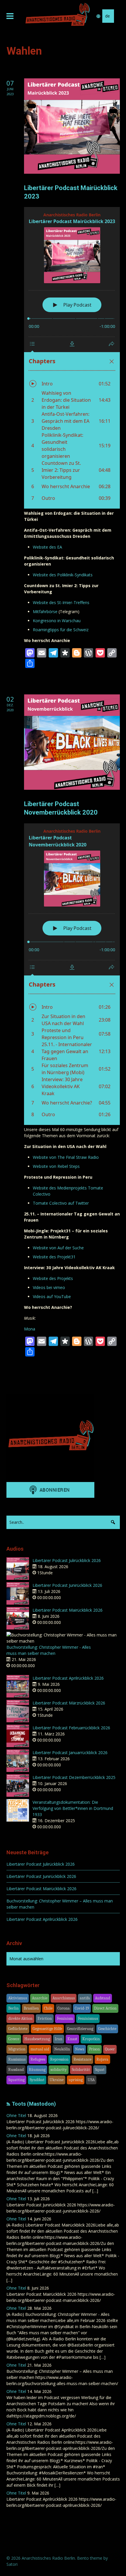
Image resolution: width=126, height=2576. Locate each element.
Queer (110, 2049)
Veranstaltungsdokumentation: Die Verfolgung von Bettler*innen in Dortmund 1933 (73, 1808)
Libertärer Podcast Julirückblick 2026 (67, 1560)
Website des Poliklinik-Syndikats (63, 575)
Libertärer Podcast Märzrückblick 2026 (69, 1703)
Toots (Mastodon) (34, 2104)
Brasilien (31, 2008)
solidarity (59, 2070)
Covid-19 (82, 2008)
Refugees (38, 2059)
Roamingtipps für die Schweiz (61, 630)
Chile (48, 2008)
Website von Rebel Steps (56, 1166)
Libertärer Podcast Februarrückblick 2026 (71, 1728)
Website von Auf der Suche (58, 1248)
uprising (76, 2080)
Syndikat (37, 2080)
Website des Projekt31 (54, 1257)
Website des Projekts (53, 1278)
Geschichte (107, 2029)
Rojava (102, 2059)
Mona (30, 1329)
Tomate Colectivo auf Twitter (61, 1203)
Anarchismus (64, 1998)
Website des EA (47, 547)
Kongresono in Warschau (57, 621)
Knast (72, 2039)
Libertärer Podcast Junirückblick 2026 (67, 1585)
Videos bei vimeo (49, 1287)
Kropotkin (91, 2039)
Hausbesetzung (37, 2039)
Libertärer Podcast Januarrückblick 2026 (70, 1753)
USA (91, 2080)
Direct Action (105, 2008)
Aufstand (103, 1998)
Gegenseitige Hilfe (47, 2029)
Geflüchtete (18, 2029)
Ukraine (57, 2080)
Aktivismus (18, 1998)
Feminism (65, 2018)
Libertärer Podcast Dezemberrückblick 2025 (74, 1777)
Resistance (82, 2059)
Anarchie (40, 1998)
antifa (85, 1998)
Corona (64, 2008)
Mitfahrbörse (45, 612)
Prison (94, 2049)
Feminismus (88, 2018)
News (80, 2049)
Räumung (37, 2070)
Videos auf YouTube (52, 1296)
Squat (100, 2070)
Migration (17, 2049)
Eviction (45, 2018)
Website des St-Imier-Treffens (61, 602)
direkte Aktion (20, 2018)
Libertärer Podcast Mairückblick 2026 (68, 1610)
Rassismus (17, 2059)
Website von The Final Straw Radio (66, 1157)
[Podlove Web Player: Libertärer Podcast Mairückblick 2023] (72, 358)
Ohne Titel (16, 2115)
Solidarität (81, 2070)
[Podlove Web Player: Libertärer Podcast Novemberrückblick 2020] (72, 974)
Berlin (13, 2008)
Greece (14, 2039)
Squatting (16, 2080)
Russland (16, 2070)
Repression (59, 2059)
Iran (59, 2039)
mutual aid (40, 2049)
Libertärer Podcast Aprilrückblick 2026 (68, 1678)
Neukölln (62, 2049)
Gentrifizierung (80, 2029)
